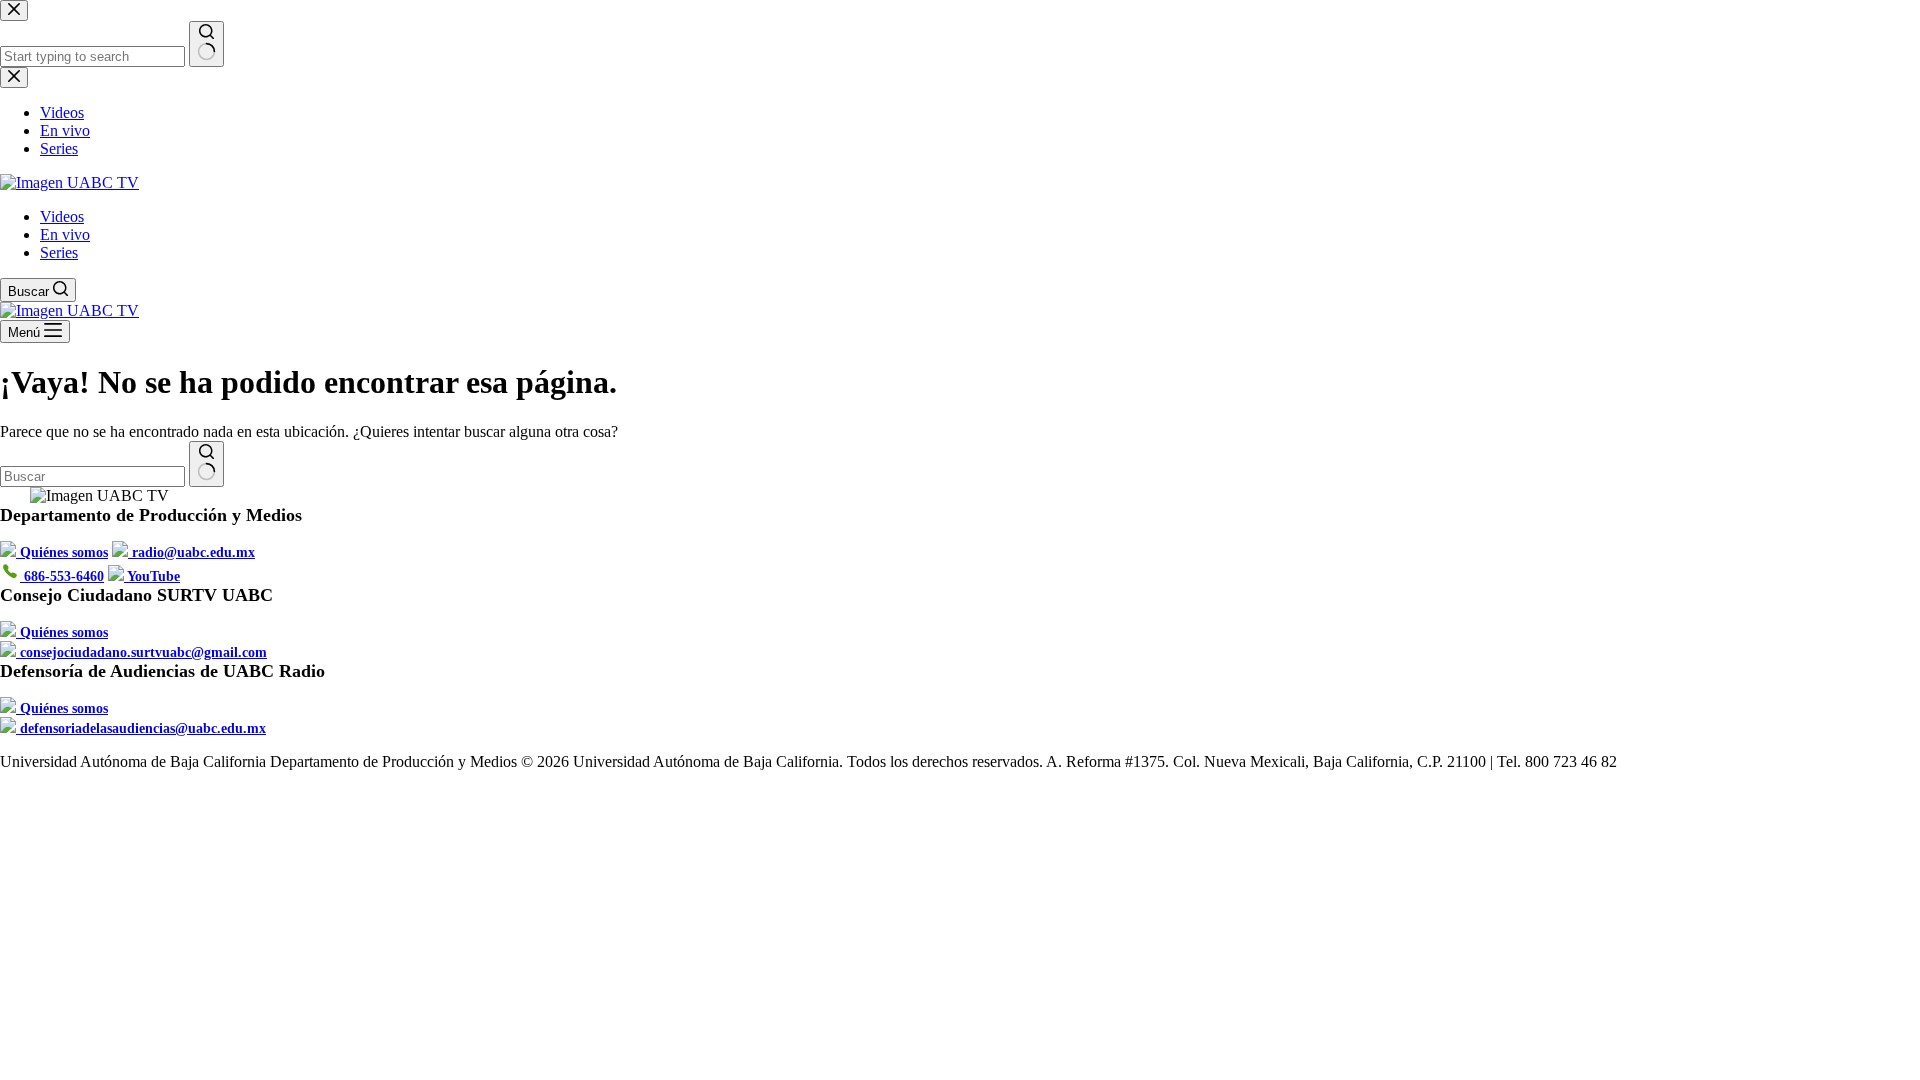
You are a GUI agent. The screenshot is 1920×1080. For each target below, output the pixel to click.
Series (59, 252)
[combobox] (92, 476)
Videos (62, 216)
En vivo (65, 234)
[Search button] (206, 464)
